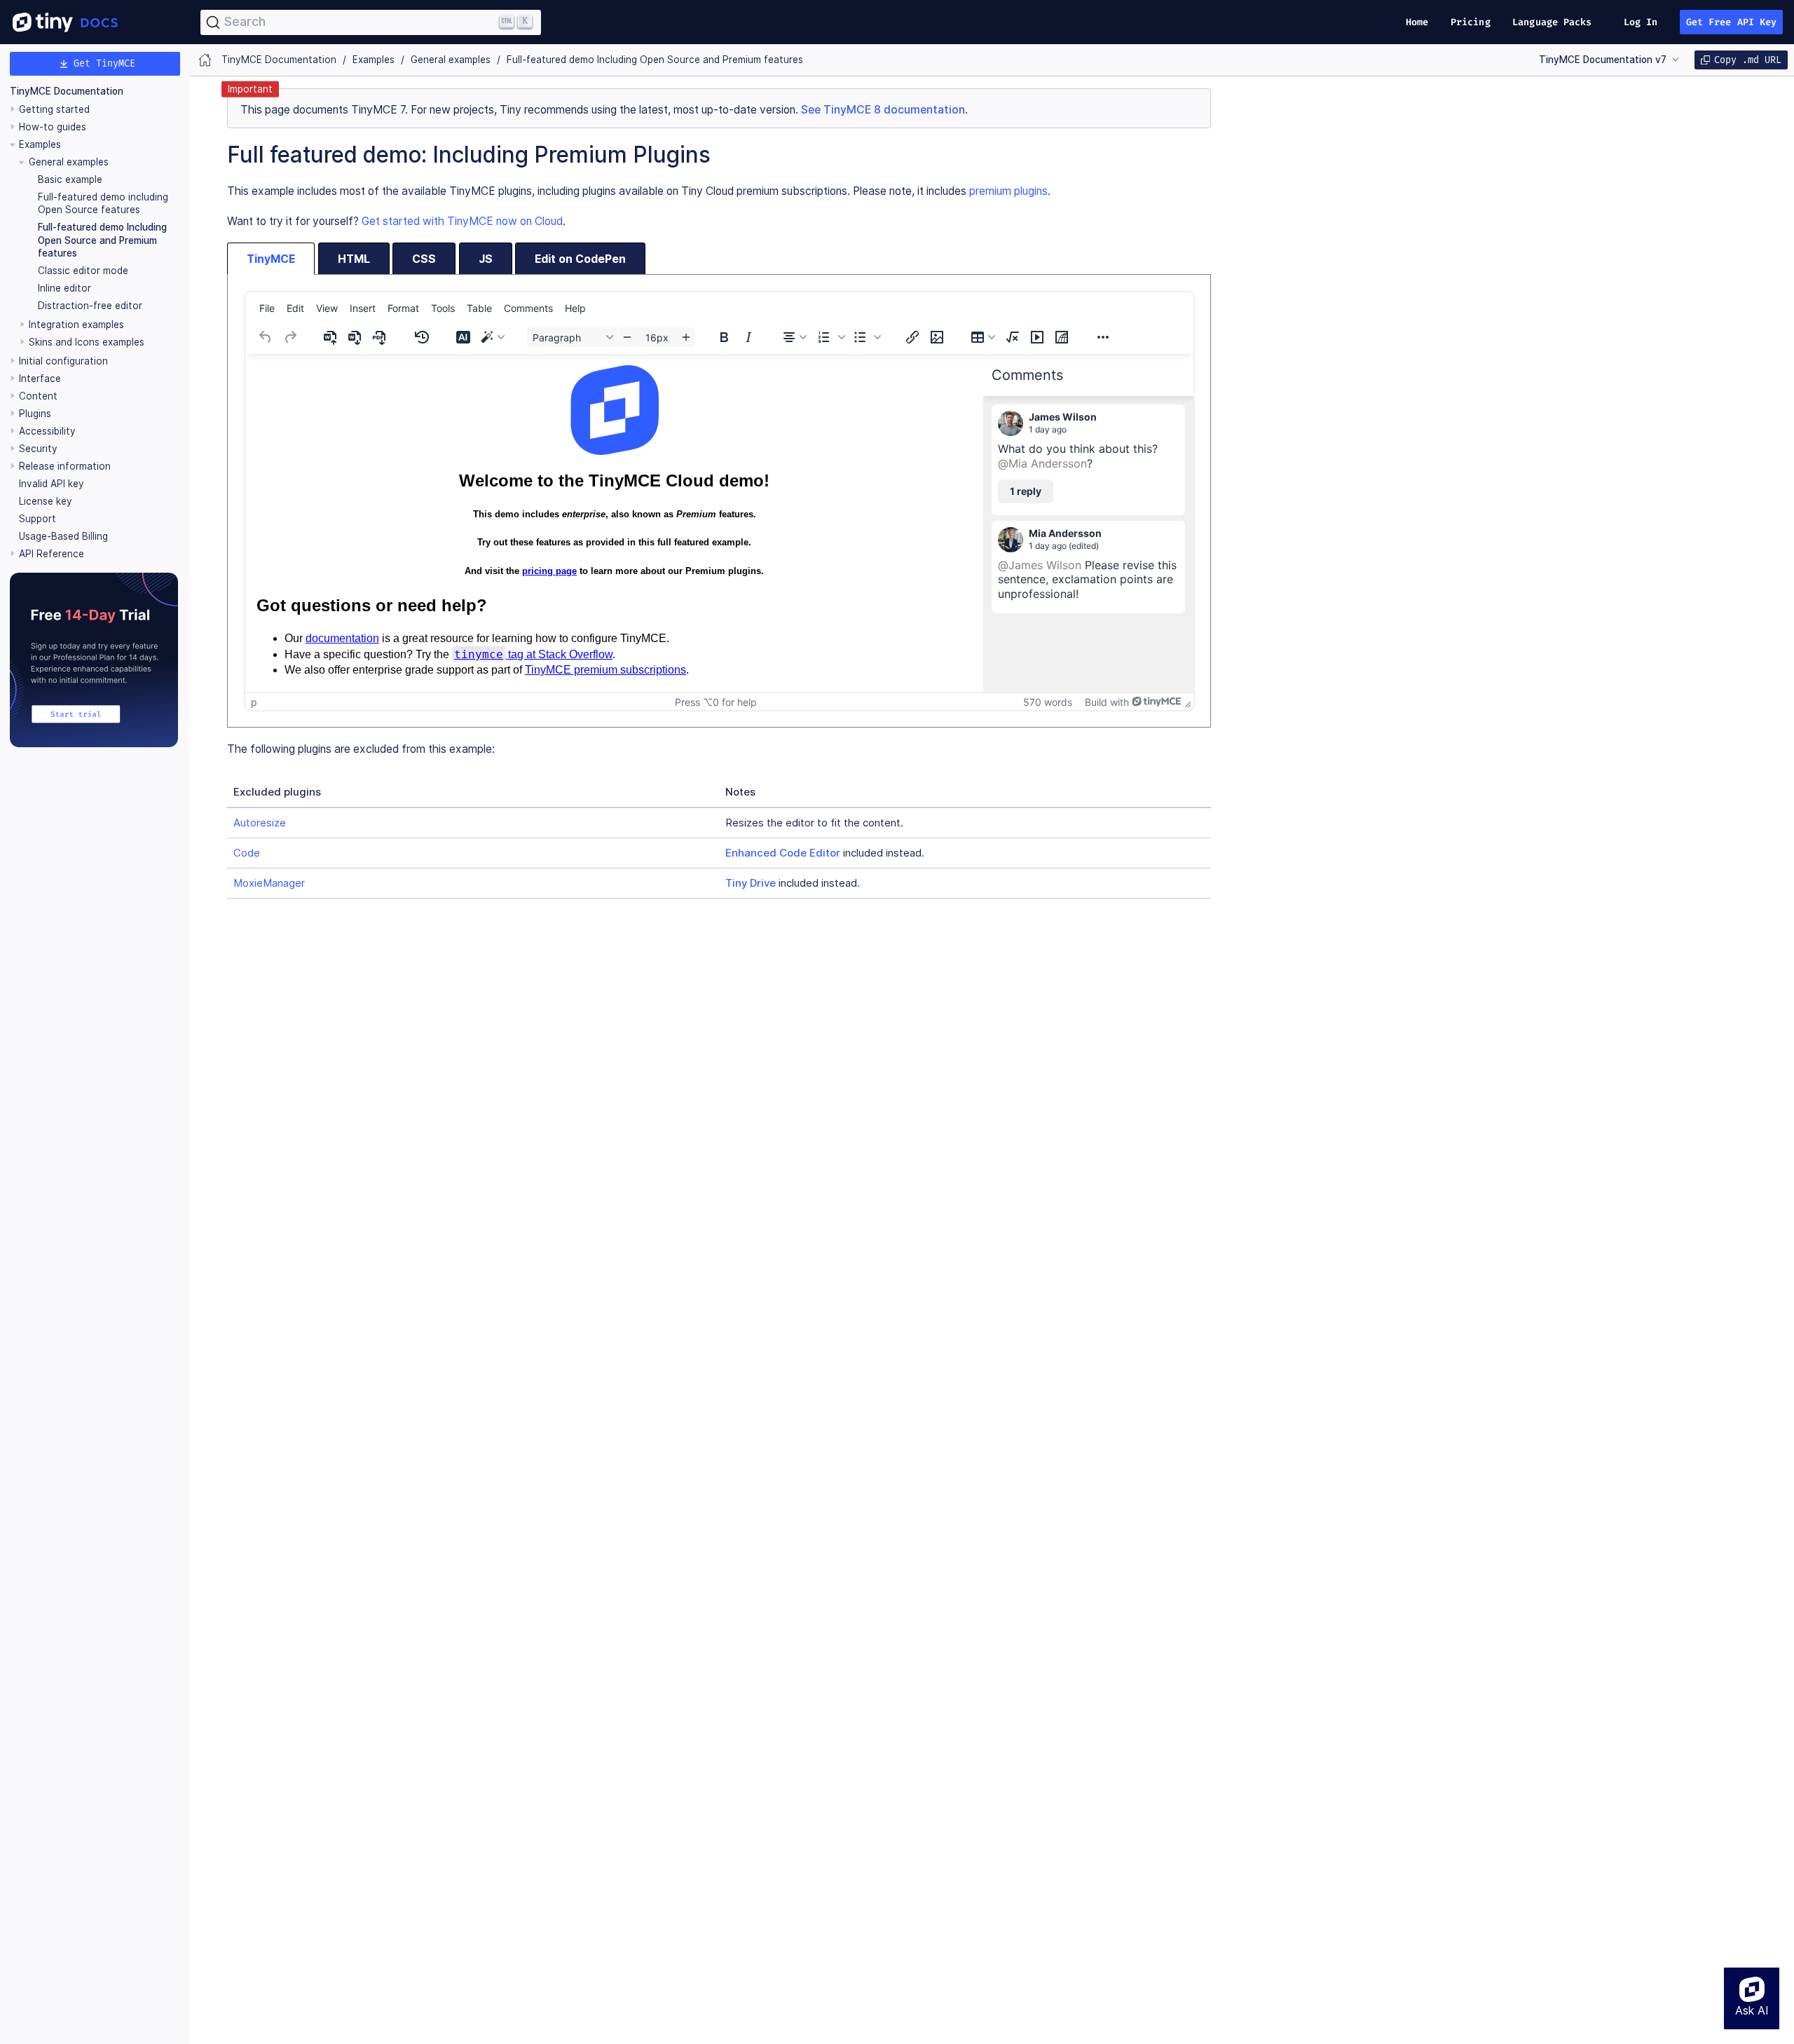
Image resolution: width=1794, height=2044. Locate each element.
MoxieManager (269, 883)
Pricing (1471, 22)
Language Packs (1552, 22)
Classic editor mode (83, 271)
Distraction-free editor (90, 306)
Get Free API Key (1732, 22)
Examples (40, 144)
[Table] (983, 337)
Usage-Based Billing (63, 536)
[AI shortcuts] (493, 337)
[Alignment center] (795, 337)
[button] (830, 337)
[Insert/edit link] (912, 337)
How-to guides (53, 127)
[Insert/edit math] (1013, 337)
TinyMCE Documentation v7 (1603, 60)
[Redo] (290, 337)
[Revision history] (422, 337)
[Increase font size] (686, 337)
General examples (69, 162)
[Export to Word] (356, 337)
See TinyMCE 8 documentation (883, 110)
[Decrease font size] (627, 337)
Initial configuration (63, 361)
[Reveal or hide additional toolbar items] (1103, 337)
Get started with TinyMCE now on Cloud (462, 221)
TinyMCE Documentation (67, 91)
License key (46, 501)
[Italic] (748, 337)
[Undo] (266, 337)
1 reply (1026, 491)
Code (247, 853)
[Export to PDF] (381, 337)
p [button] (254, 702)
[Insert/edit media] (1037, 337)
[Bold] (724, 337)
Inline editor (64, 288)
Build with (1107, 702)
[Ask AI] (463, 337)
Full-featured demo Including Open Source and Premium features (102, 240)
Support (37, 519)
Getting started (54, 109)
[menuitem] (267, 308)
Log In (1641, 22)
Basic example (70, 179)
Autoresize (260, 823)
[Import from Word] (331, 337)
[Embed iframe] (1062, 337)
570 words (1048, 702)
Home (1417, 22)
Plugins (35, 414)
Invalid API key (52, 484)
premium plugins (1008, 191)
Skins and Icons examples (87, 342)
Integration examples (76, 325)
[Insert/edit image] (937, 337)
